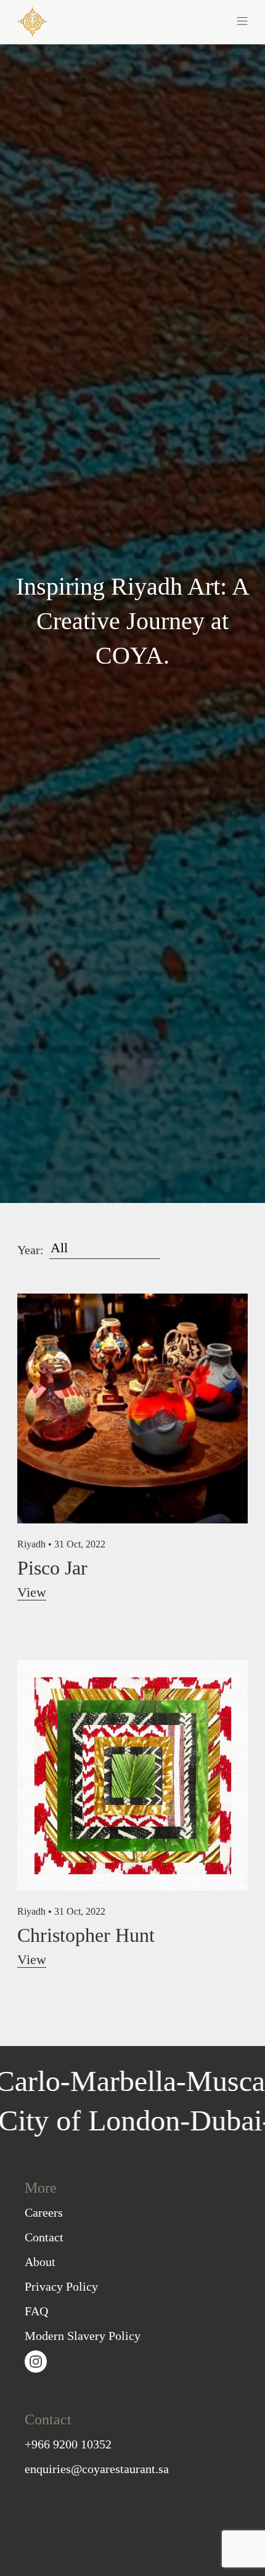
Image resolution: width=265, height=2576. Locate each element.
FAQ (36, 2311)
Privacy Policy (61, 2286)
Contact (44, 2237)
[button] (190, 20)
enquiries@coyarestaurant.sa (97, 2469)
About (40, 2262)
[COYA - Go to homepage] (32, 21)
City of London (128, 2120)
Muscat (191, 2081)
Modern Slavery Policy (83, 2336)
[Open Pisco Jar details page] (132, 1407)
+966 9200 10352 (68, 2444)
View (32, 1592)
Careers (44, 2212)
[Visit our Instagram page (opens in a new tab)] (36, 2360)
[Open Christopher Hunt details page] (132, 1774)
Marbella (84, 2081)
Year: (31, 1250)
